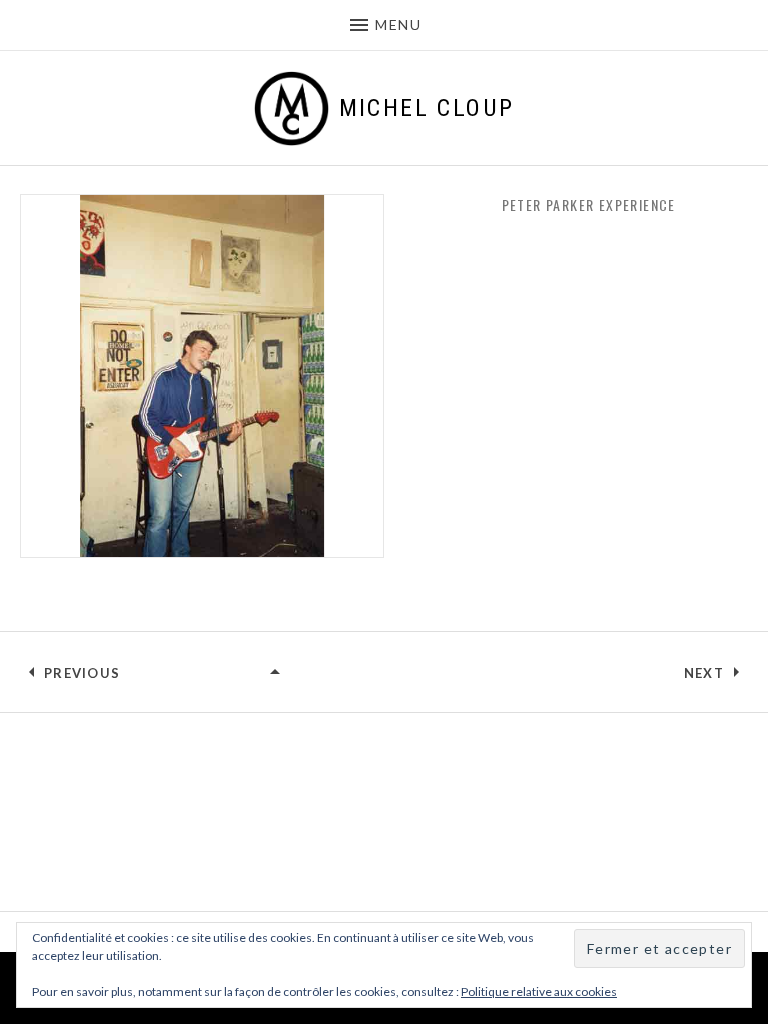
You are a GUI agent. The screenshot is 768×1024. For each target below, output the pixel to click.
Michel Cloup (427, 108)
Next (704, 673)
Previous (82, 673)
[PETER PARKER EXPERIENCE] (276, 673)
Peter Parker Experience (589, 204)
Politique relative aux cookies (539, 991)
